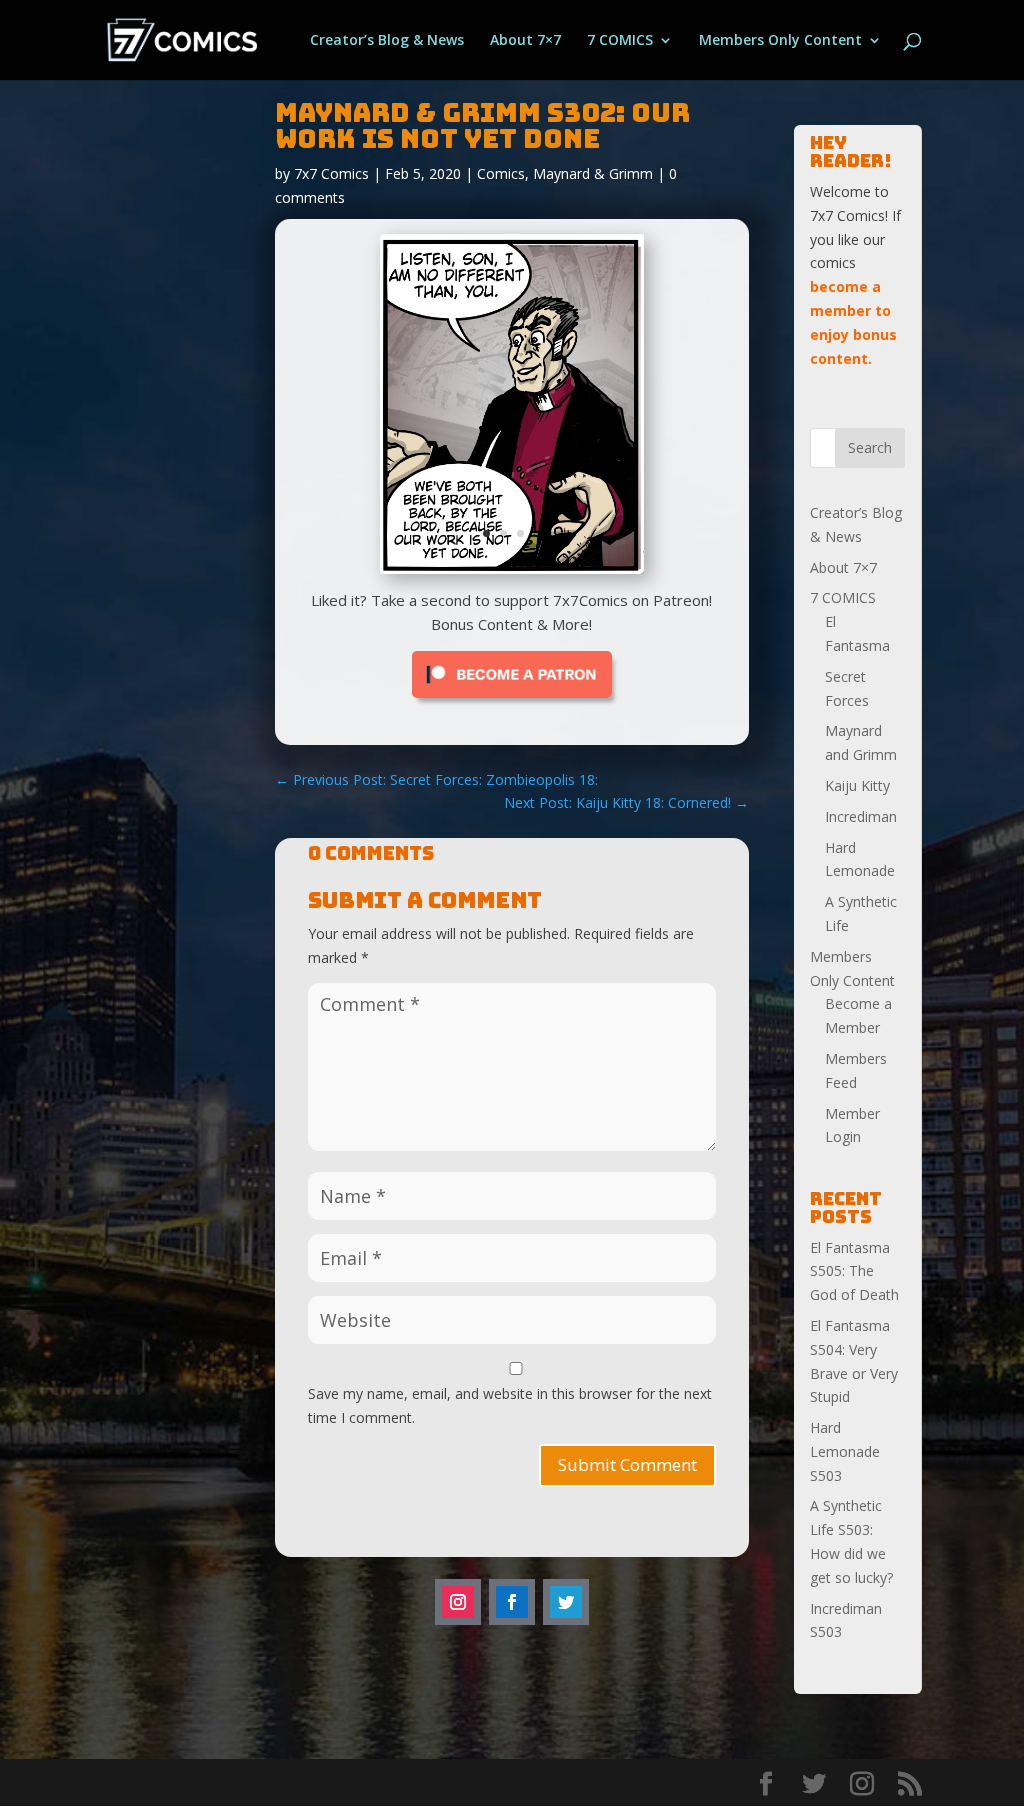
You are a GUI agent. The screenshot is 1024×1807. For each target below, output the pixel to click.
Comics (501, 173)
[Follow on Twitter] (566, 1606)
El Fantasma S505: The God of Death (854, 1271)
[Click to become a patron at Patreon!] (512, 706)
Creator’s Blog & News (387, 41)
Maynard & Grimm (593, 173)
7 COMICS (620, 41)
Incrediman (861, 816)
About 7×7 (525, 41)
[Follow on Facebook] (512, 1606)
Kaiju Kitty (857, 785)
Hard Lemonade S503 (845, 1451)
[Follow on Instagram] (458, 1606)
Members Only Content (780, 41)
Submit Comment (627, 1467)
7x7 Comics (331, 173)
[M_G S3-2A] (512, 568)
